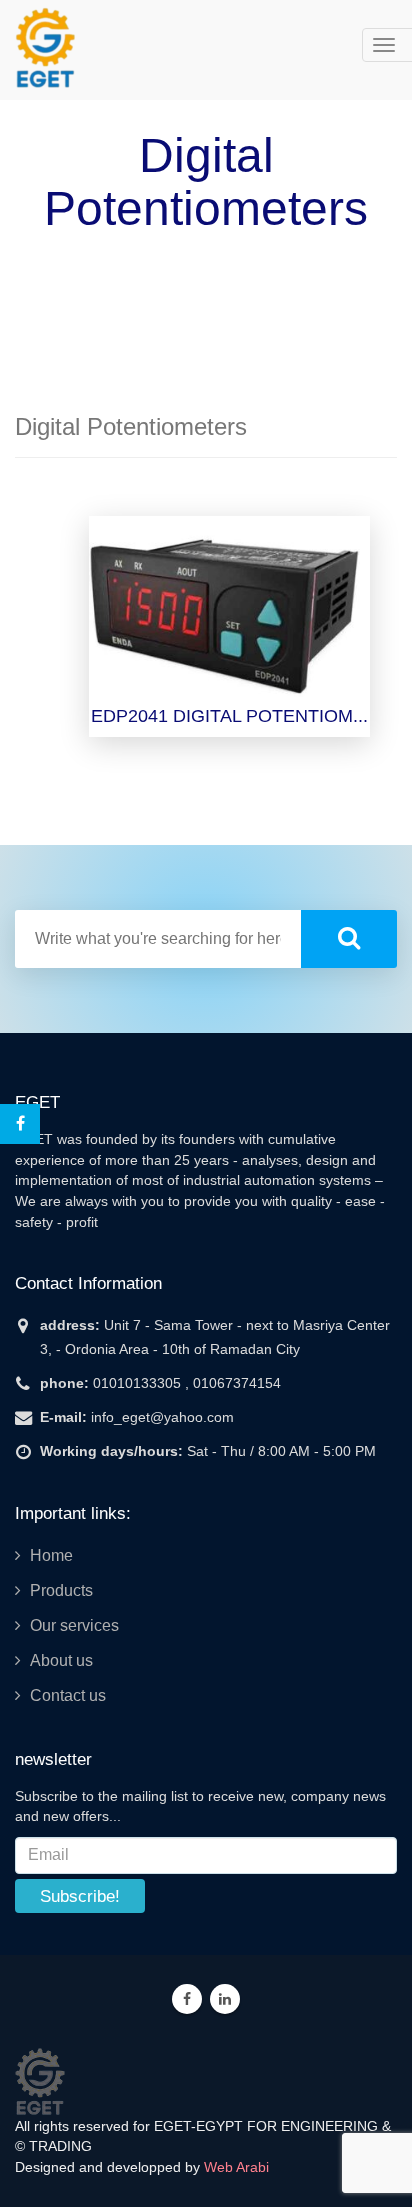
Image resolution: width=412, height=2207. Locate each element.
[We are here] (40, 2080)
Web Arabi (236, 2167)
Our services (74, 1625)
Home (51, 1555)
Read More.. (232, 636)
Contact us (68, 1695)
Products (61, 1590)
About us (61, 1660)
